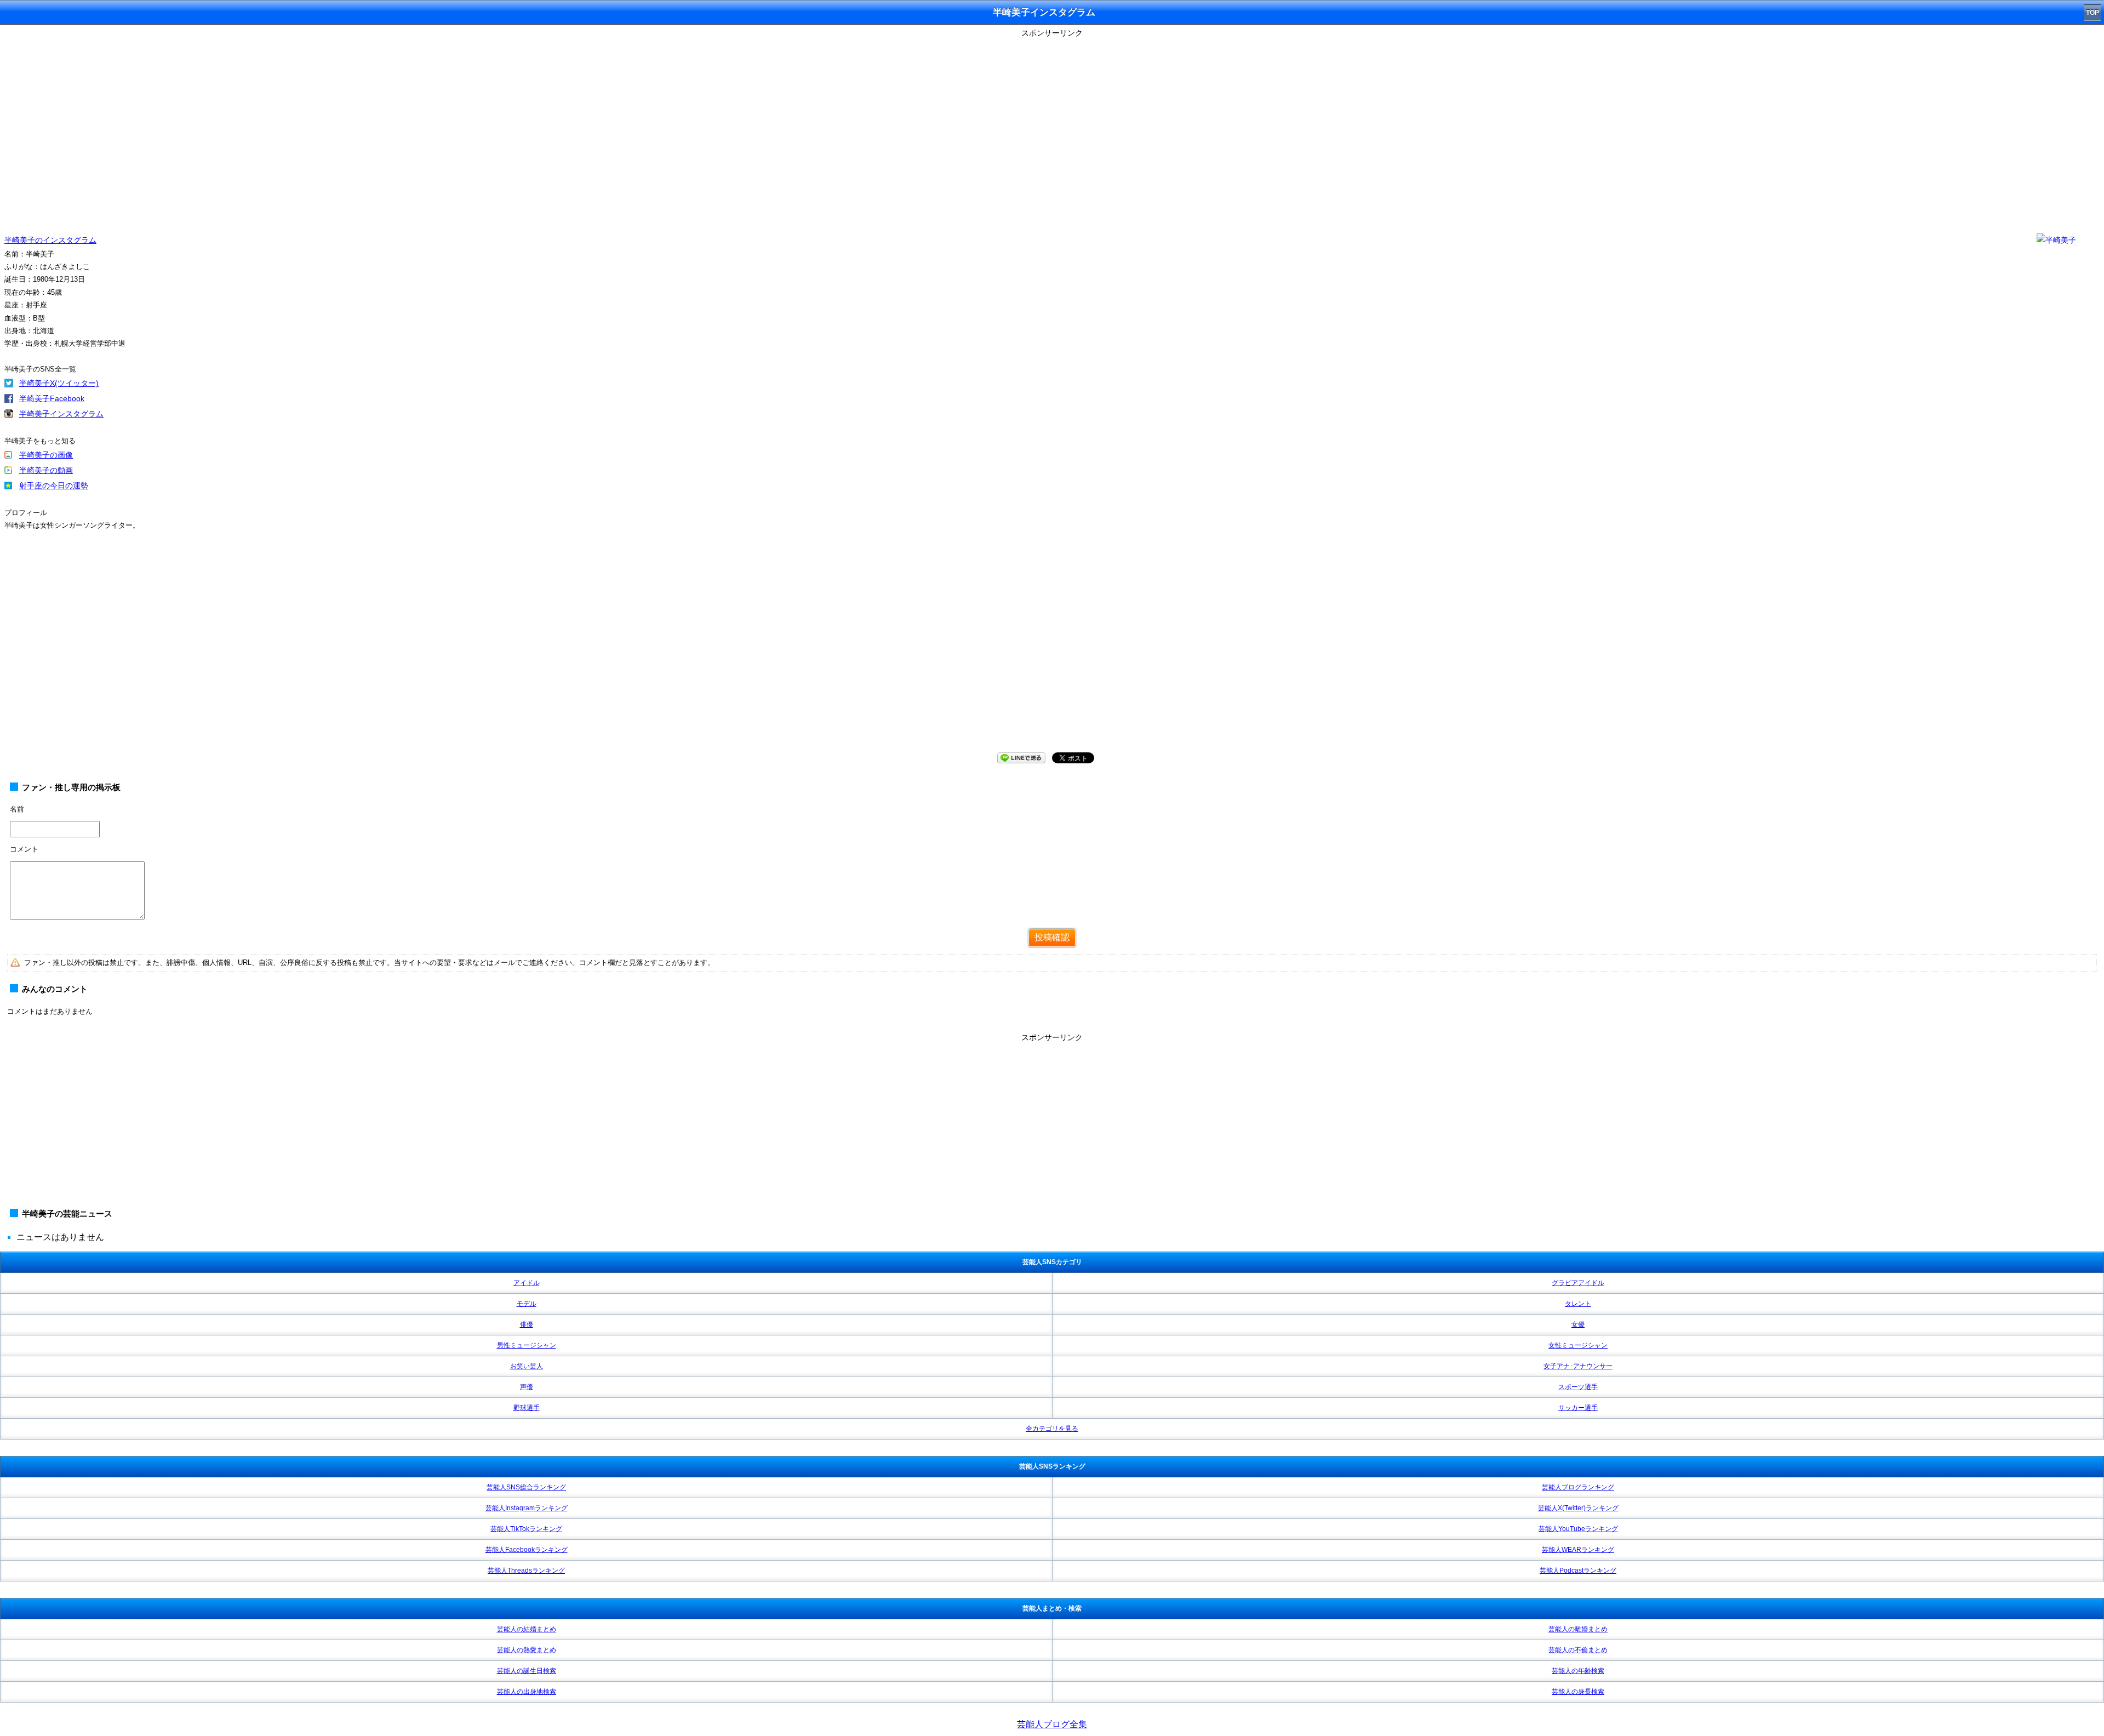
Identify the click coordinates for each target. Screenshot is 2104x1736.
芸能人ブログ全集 (1052, 1724)
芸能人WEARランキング (1578, 1550)
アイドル (527, 1283)
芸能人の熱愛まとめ (527, 1650)
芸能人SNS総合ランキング (526, 1487)
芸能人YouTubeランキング (1578, 1529)
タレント (1578, 1304)
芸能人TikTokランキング (526, 1529)
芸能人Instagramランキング (527, 1508)
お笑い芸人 (527, 1366)
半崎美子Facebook (52, 398)
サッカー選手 (1578, 1408)
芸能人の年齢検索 (1578, 1671)
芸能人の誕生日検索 (527, 1671)
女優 (1578, 1324)
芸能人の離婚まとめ (1578, 1629)
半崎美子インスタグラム (61, 414)
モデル (527, 1304)
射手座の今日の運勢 (54, 486)
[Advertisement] (1052, 1122)
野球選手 (527, 1408)
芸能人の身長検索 (1578, 1692)
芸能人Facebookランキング (527, 1550)
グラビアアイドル (1578, 1283)
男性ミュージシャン (527, 1345)
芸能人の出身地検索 (527, 1692)
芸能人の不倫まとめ (1578, 1650)
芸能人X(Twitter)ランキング (1578, 1508)
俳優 (527, 1324)
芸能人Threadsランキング (526, 1571)
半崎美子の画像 (46, 455)
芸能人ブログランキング (1578, 1487)
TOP (2092, 13)
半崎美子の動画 (46, 470)
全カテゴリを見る (1052, 1429)
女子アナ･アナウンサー (1578, 1366)
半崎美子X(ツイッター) (59, 383)
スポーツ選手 (1578, 1387)
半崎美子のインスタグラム (50, 240)
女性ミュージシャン (1578, 1345)
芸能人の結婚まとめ (527, 1629)
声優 (527, 1387)
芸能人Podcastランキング (1578, 1571)
